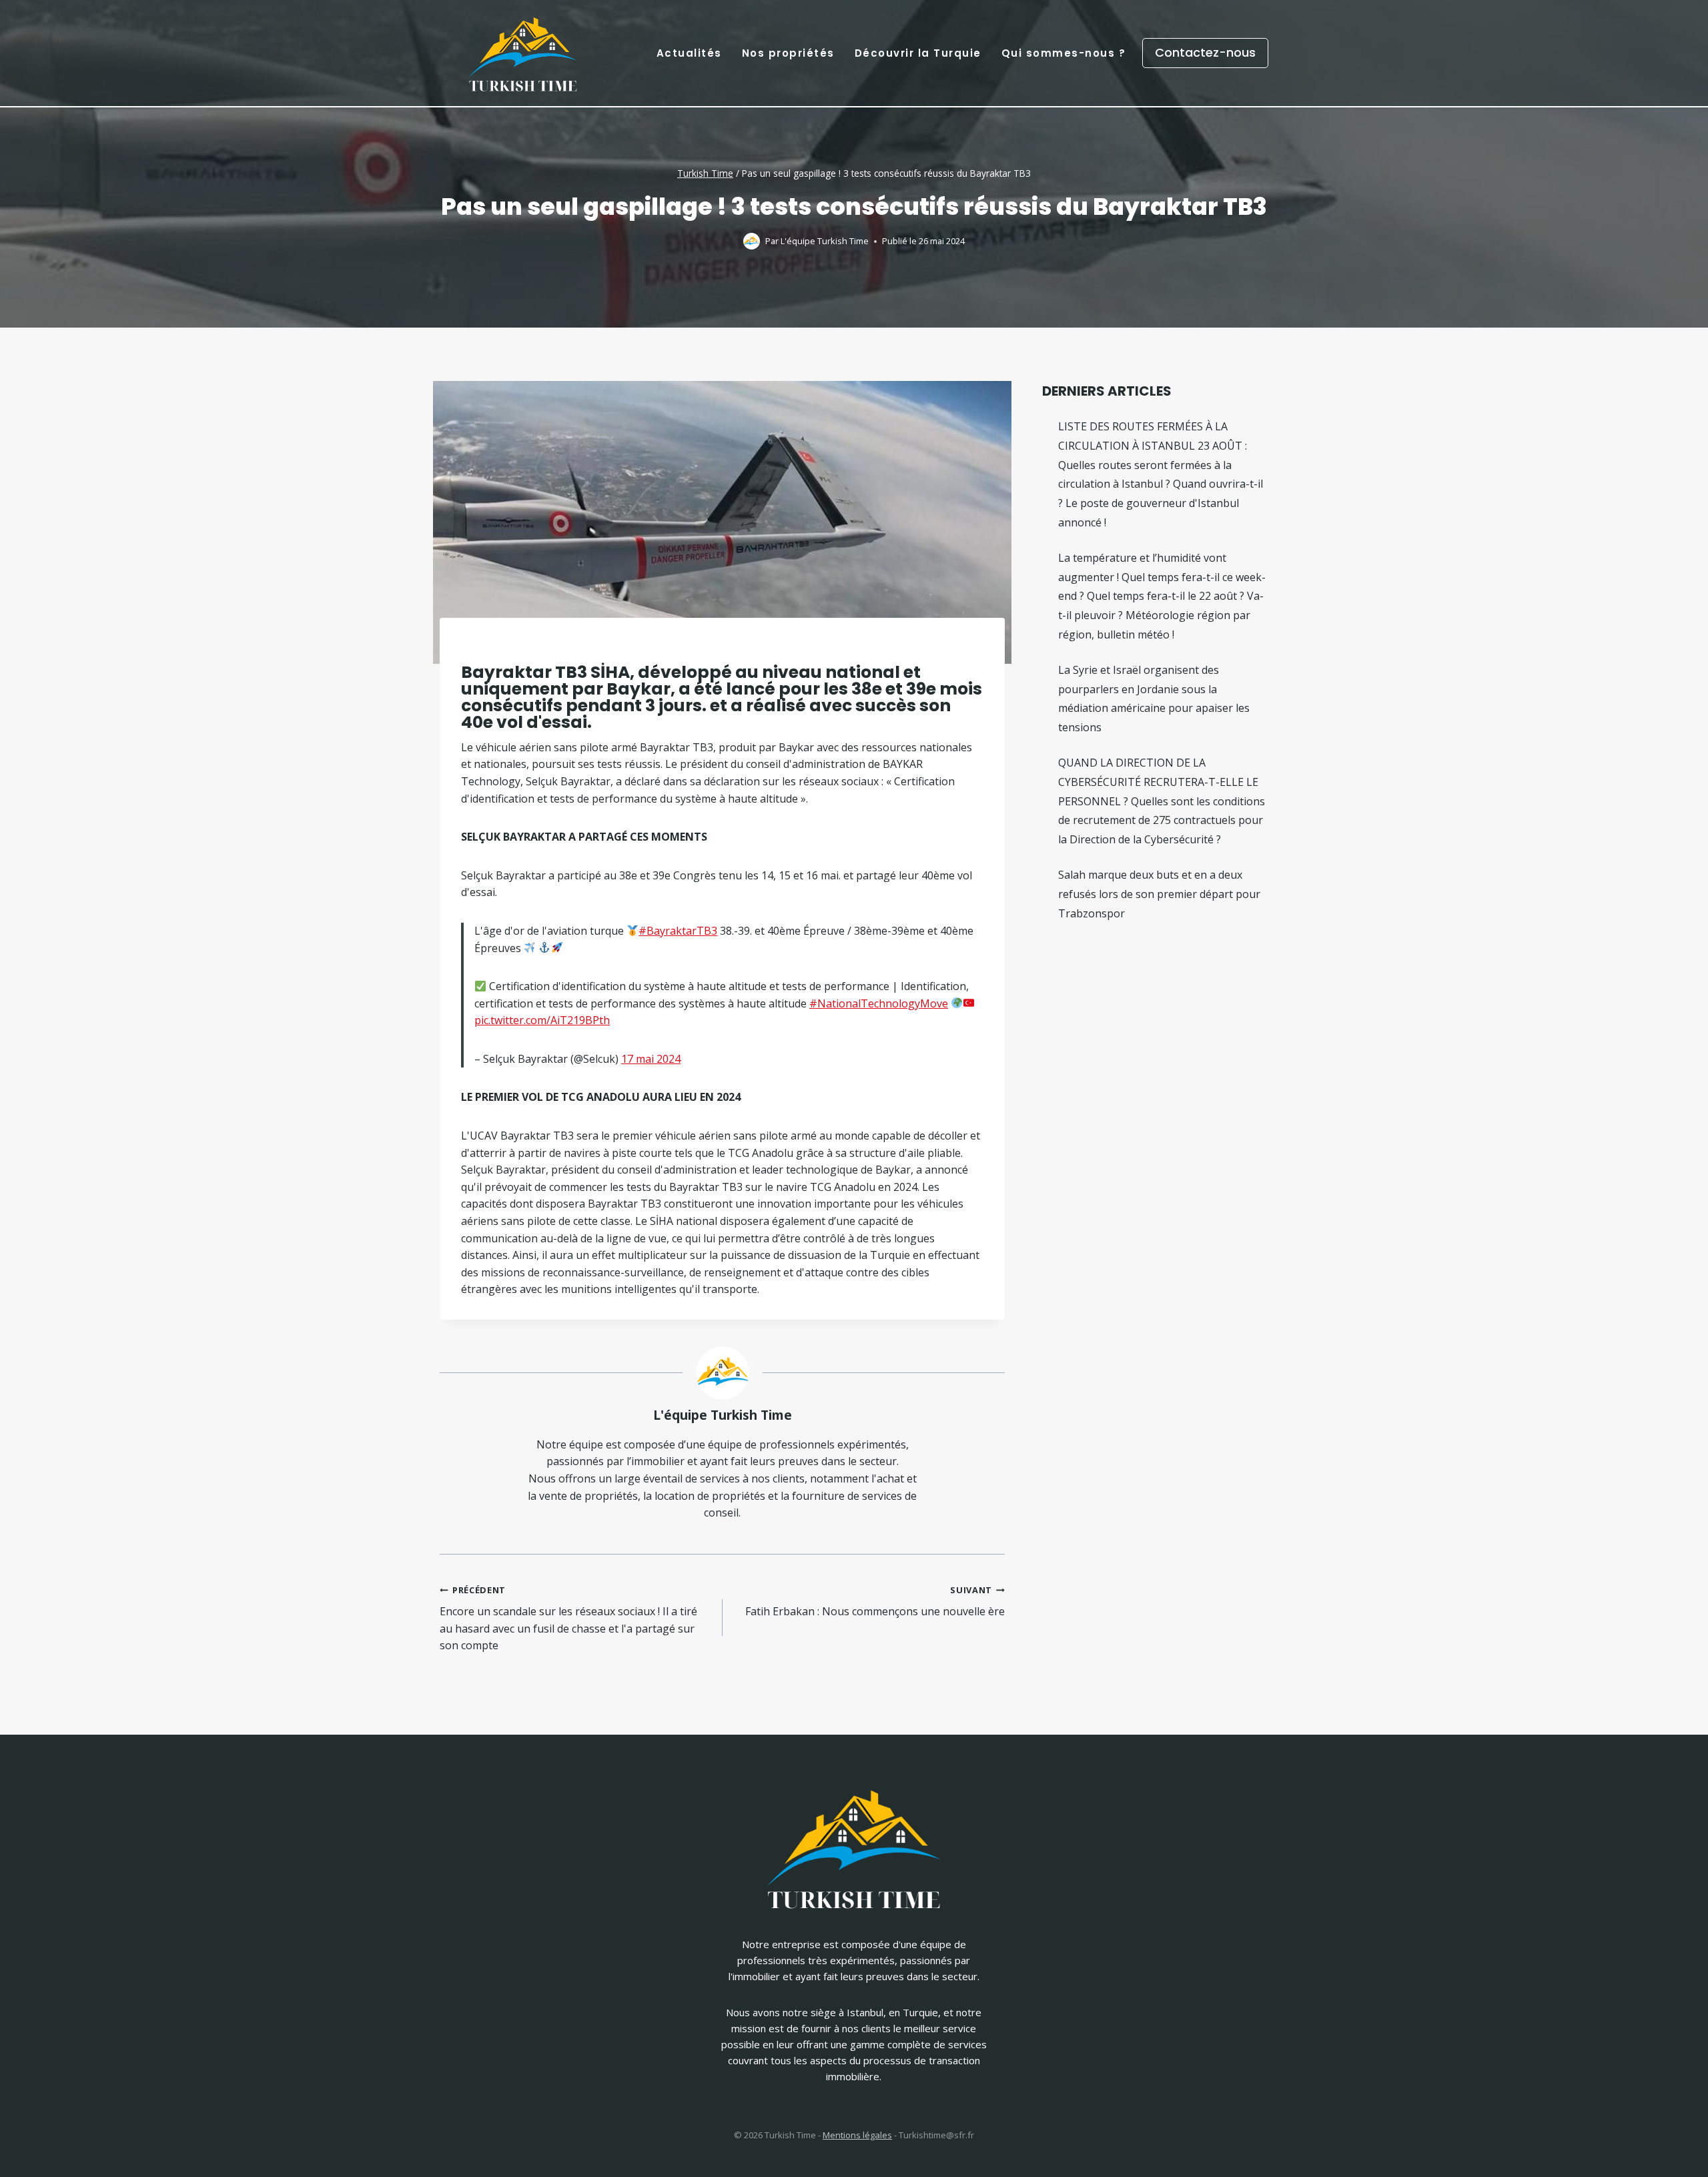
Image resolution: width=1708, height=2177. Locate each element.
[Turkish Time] (523, 50)
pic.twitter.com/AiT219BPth (542, 1020)
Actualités (689, 53)
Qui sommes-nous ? (1064, 53)
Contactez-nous (1205, 52)
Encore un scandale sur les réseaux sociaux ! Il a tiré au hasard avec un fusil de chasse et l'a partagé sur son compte (568, 1619)
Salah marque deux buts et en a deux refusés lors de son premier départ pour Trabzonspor (1159, 894)
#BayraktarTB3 (678, 931)
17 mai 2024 (651, 1059)
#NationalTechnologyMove (879, 1003)
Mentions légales (857, 2135)
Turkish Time (705, 173)
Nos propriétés (788, 53)
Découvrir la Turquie (918, 53)
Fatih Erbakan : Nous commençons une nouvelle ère (875, 1602)
